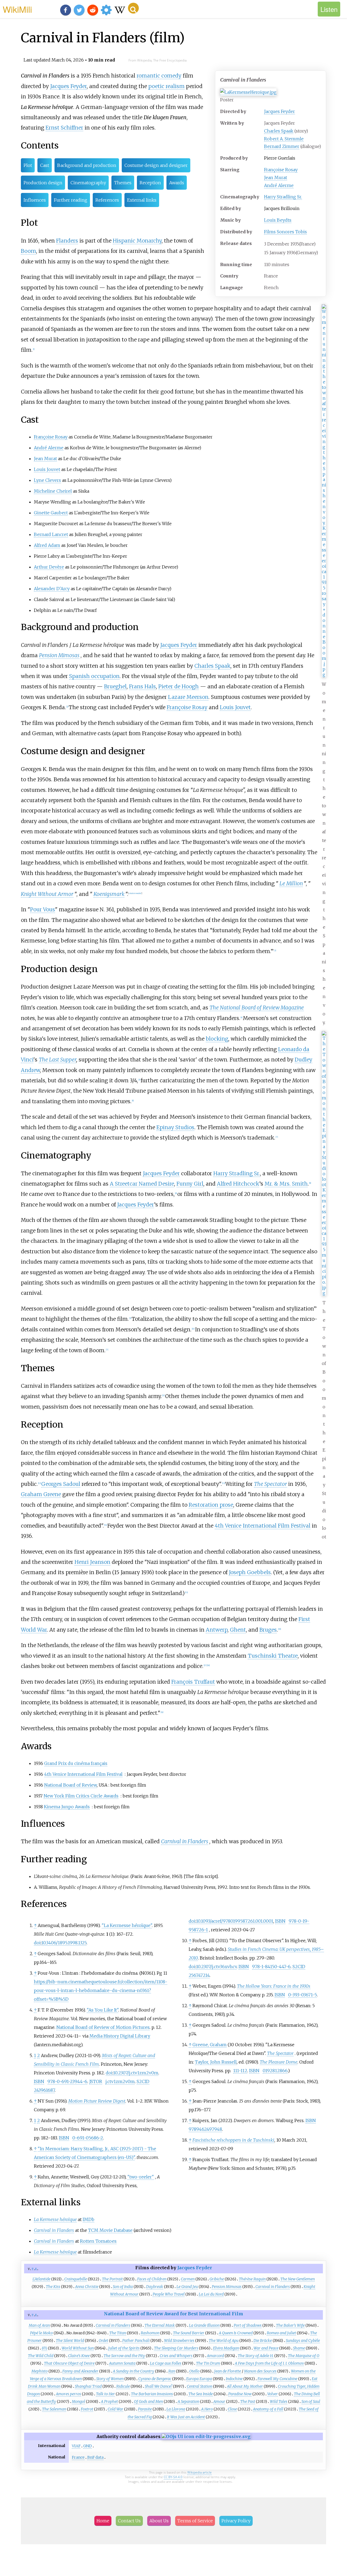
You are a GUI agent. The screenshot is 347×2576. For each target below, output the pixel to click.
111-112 (240, 2071)
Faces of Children (152, 2279)
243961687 (44, 2090)
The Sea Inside (201, 2394)
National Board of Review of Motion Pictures (103, 2027)
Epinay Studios (175, 1127)
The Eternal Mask (160, 2325)
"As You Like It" (102, 2010)
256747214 (199, 1975)
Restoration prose (211, 1505)
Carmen (188, 2279)
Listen (329, 9)
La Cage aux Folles (166, 2363)
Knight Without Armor (47, 894)
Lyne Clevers (47, 480)
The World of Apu (224, 2341)
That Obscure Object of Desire (69, 2363)
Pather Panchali (136, 2341)
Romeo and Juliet (281, 2333)
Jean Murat (276, 177)
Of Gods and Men (148, 2401)
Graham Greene (41, 1494)
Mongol (78, 2401)
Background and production (87, 165)
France (78, 2457)
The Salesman (54, 2409)
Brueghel (115, 686)
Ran (172, 2371)
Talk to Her (105, 2394)
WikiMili (17, 9)
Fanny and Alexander (80, 2371)
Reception (150, 183)
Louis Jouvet (47, 469)
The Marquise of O (304, 2356)
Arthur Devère (49, 567)
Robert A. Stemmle (284, 139)
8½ (44, 2348)
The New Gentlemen (298, 2279)
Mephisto (40, 2371)
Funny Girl (190, 1184)
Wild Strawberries (179, 2341)
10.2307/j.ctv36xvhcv (216, 1967)
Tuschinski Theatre (273, 1656)
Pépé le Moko (41, 2333)
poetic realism (166, 86)
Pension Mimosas (59, 655)
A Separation (188, 2401)
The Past (248, 2401)
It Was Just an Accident (186, 2417)
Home (103, 2521)
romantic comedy (159, 76)
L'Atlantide (41, 2279)
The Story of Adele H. (256, 2356)
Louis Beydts (278, 220)
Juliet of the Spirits (124, 2348)
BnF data (95, 2457)
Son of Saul (311, 2401)
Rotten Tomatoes (98, 2241)
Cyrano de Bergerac (155, 2379)
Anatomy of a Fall (268, 2409)
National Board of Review (70, 1785)
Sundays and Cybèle (303, 2341)
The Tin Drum (208, 2363)
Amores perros (68, 2394)
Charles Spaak (279, 131)
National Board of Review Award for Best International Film (173, 2314)
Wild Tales (279, 2401)
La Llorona (176, 2409)
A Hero (207, 2409)
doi (37, 1943)
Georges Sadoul (61, 1484)
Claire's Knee (79, 2356)
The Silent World (70, 2341)
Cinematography (88, 183)
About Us (159, 2521)
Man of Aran (39, 2325)
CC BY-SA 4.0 (173, 2477)
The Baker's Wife (290, 2325)
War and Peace (266, 2348)
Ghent (238, 1630)
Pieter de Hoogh (179, 686)
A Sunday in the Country (134, 2371)
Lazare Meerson (188, 697)
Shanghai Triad (88, 2386)
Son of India (123, 2287)
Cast (45, 165)
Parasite (145, 2409)
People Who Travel (169, 2294)
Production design (43, 183)
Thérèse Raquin (252, 2279)
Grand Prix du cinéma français (76, 1763)
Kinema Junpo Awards (67, 1807)
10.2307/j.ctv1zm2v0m (136, 2073)
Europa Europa (199, 2379)
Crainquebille (76, 2279)
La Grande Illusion (204, 2325)
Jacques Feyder (279, 111)
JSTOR (96, 2081)
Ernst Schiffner (64, 128)
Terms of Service (195, 2521)
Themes (123, 183)
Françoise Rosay (281, 170)
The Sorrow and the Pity (124, 2356)
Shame (299, 2348)
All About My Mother (245, 2386)
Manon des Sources (260, 2371)
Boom (28, 251)
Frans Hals (142, 686)
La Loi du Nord (211, 2294)
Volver (273, 2394)
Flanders (67, 241)
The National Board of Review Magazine (257, 1008)
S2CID (143, 2081)
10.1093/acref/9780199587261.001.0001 (235, 1921)
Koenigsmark (109, 894)
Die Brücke (263, 2341)
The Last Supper (57, 1060)
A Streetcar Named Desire (142, 1184)
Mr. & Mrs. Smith (286, 1184)
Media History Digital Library (120, 2036)
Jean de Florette (228, 2371)
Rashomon (150, 2333)
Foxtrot (87, 2409)
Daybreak (155, 2287)
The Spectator (271, 1484)
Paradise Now (240, 2394)
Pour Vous (43, 909)
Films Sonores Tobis (285, 232)
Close (232, 2409)
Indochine (234, 2379)
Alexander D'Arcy (52, 589)
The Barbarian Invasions (152, 2394)
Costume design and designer (156, 165)
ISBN (39, 2081)
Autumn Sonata (122, 2363)
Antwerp (217, 1630)
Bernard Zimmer (282, 146)
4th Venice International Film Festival (263, 1526)
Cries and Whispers (176, 2356)
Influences (35, 200)
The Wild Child (41, 2356)
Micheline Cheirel (53, 491)
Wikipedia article (200, 2472)
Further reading (71, 200)
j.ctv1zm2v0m (120, 2081)
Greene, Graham (210, 2045)
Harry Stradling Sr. (283, 197)
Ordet (103, 2341)
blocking (217, 1039)
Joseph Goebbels (250, 1572)
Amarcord (215, 2356)
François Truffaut (193, 1682)
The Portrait (112, 2279)
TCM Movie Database (110, 2230)
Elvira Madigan (226, 2348)
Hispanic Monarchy (137, 241)
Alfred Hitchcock (238, 1184)
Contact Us (129, 2521)
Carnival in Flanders (185, 1841)
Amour (219, 2401)
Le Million (291, 883)
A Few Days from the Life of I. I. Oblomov (269, 2363)
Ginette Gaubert (51, 513)
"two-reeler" (141, 2177)
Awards (177, 183)
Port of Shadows (248, 2325)
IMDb (89, 2219)
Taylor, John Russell (216, 2062)
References (107, 200)
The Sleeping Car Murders (176, 2348)
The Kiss (53, 2287)
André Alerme (279, 185)
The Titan (118, 2333)
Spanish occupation (94, 676)
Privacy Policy (236, 2521)
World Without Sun (78, 2348)
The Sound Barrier (189, 2333)
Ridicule (123, 2386)
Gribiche (217, 2279)
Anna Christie (87, 2287)
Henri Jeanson (92, 1562)
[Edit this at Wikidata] (206, 2436)
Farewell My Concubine (277, 2379)
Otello (194, 2371)
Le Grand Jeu (187, 2287)
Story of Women (110, 2379)
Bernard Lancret (51, 534)
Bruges (268, 1630)
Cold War (115, 2409)
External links (142, 200)
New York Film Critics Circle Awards (81, 1796)
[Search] (133, 8)
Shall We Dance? (158, 2386)
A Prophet (109, 2401)
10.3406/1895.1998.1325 (64, 1943)
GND (88, 2446)
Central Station (200, 2386)
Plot (28, 165)
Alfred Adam (47, 545)
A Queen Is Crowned (236, 2333)
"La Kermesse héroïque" (127, 1925)
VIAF (76, 2446)
